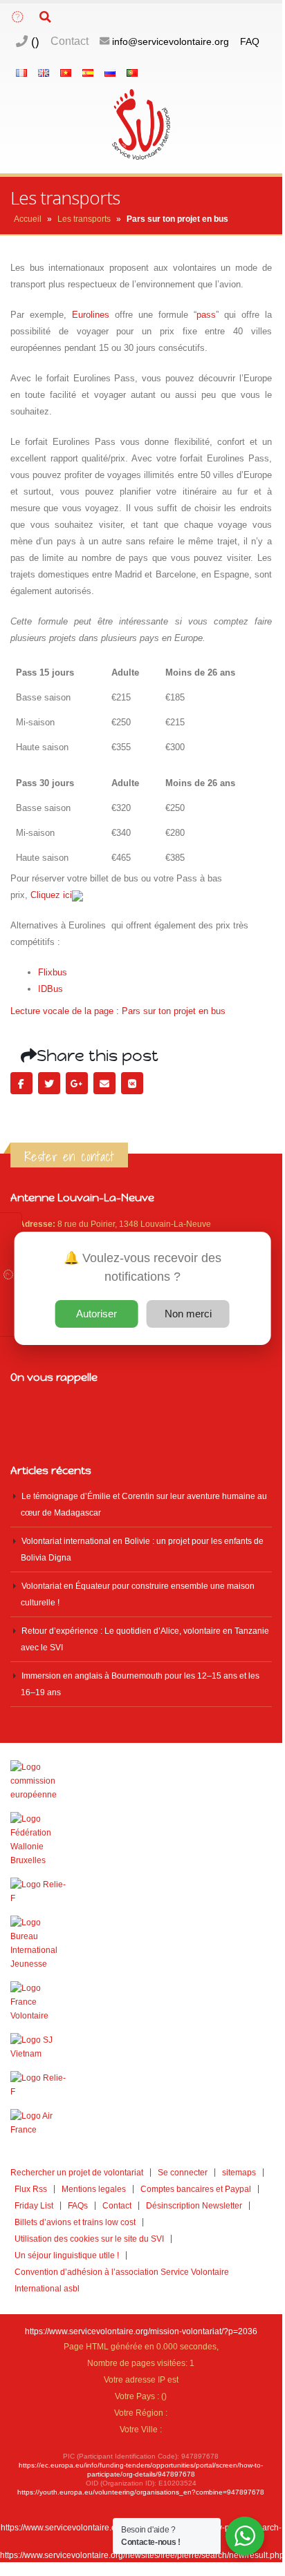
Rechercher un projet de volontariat (77, 2172)
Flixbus (53, 972)
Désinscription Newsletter (194, 2205)
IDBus (50, 989)
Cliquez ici (51, 895)
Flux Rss (31, 2189)
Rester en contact (69, 1156)
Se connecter (183, 2172)
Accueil (28, 219)
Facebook (21, 1083)
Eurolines (91, 315)
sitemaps (239, 2172)
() (34, 41)
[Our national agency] (141, 1943)
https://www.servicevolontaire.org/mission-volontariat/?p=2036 (141, 2331)
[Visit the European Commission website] (141, 1781)
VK (132, 1083)
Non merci (188, 1314)
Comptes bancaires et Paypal (196, 2189)
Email (104, 1083)
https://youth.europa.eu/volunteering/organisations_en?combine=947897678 (141, 2492)
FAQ (250, 41)
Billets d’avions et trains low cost (75, 2222)
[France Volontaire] (141, 2002)
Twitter (49, 1083)
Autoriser (96, 1314)
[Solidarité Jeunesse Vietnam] (141, 2047)
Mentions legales (94, 2189)
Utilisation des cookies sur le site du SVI (89, 2239)
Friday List (34, 2205)
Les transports (84, 219)
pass (206, 315)
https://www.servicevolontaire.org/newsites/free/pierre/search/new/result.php (142, 2555)
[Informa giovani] (141, 2085)
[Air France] (141, 2123)
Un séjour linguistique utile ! (67, 2255)
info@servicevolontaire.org (171, 41)
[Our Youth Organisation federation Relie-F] (141, 1891)
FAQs (78, 2205)
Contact (70, 41)
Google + (77, 1083)
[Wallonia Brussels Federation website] (141, 1840)
